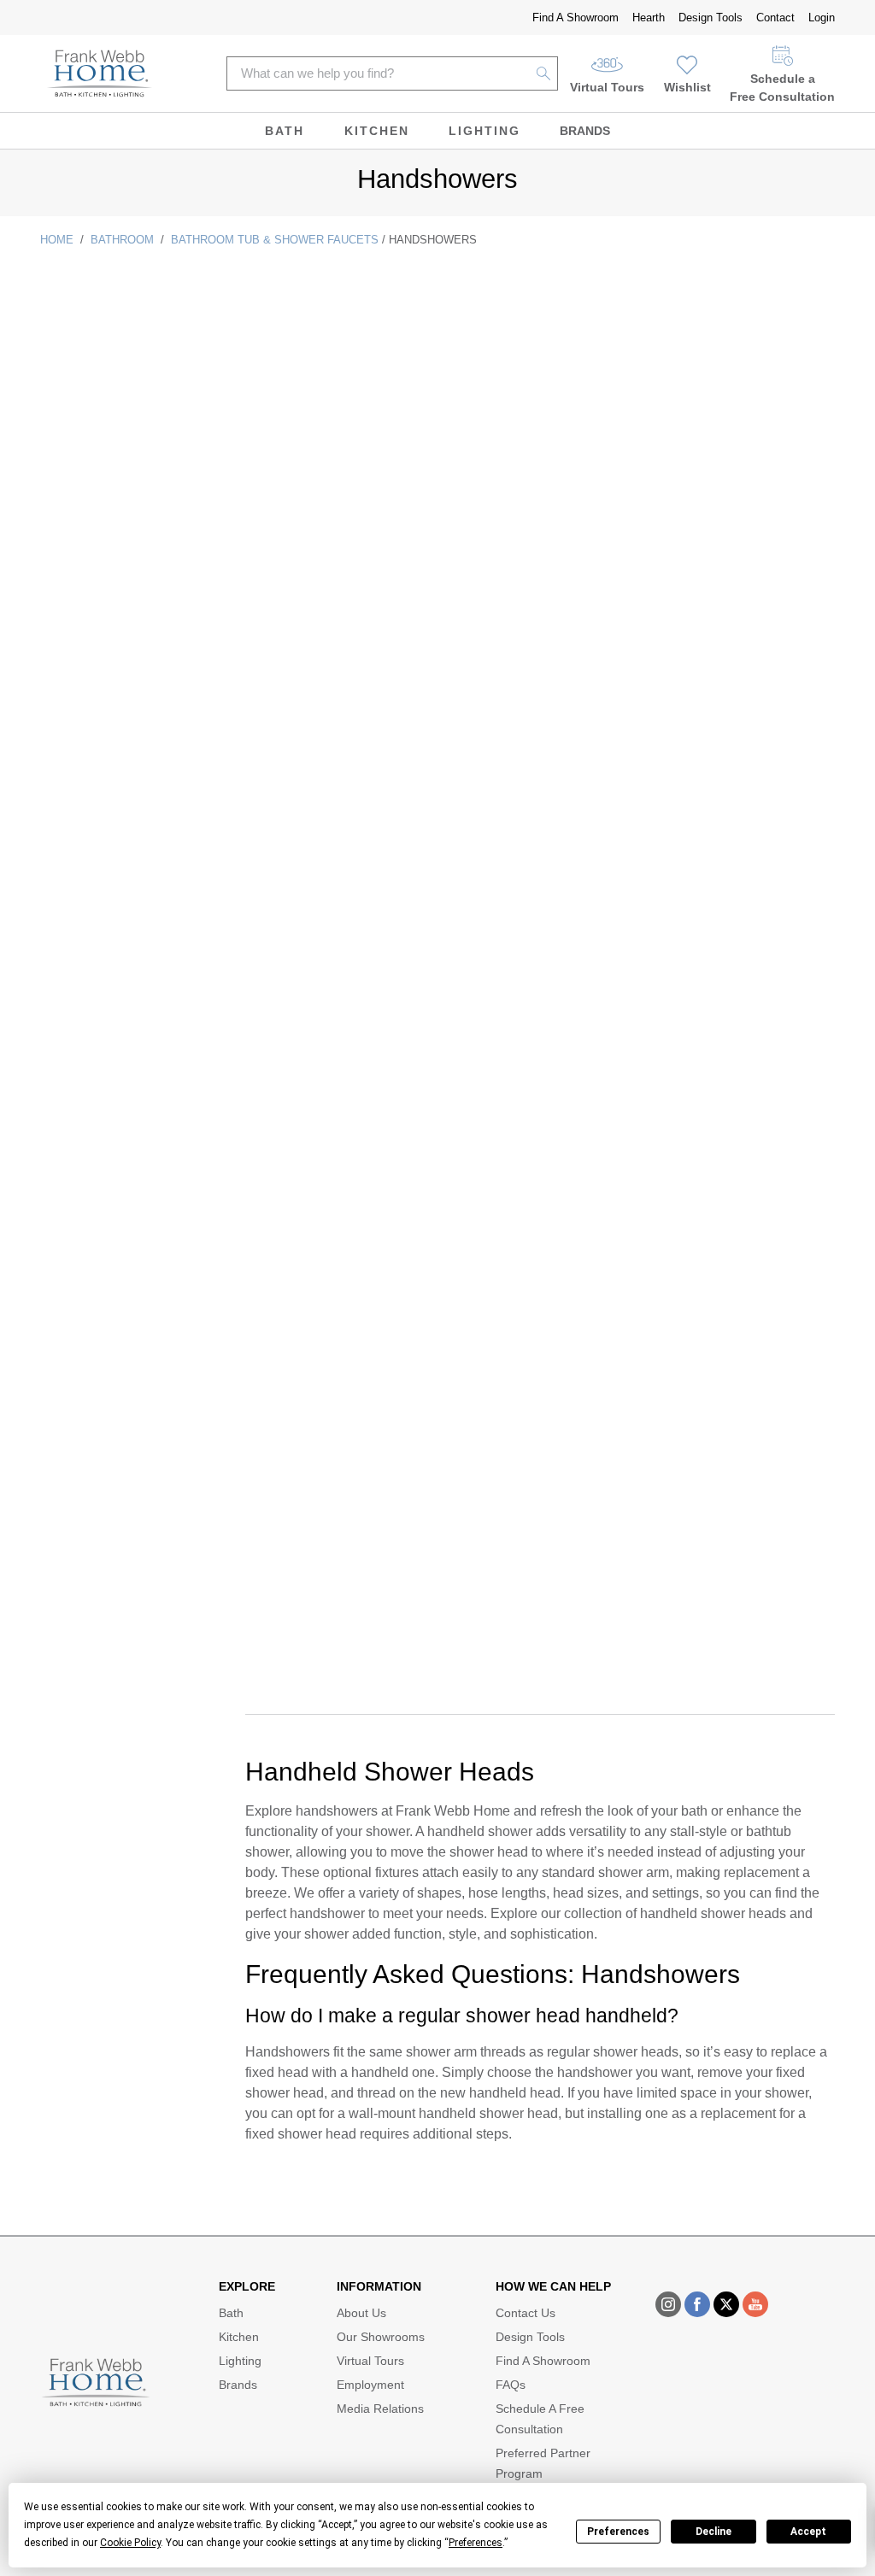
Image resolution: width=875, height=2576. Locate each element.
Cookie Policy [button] (130, 2543)
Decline (714, 2532)
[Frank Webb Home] (100, 73)
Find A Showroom (576, 18)
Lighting (484, 131)
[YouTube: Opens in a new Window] (755, 2304)
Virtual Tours (607, 87)
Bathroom (122, 240)
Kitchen (377, 131)
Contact (775, 18)
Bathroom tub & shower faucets (275, 240)
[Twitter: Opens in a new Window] (726, 2304)
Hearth (649, 18)
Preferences (618, 2532)
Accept (808, 2532)
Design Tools (711, 18)
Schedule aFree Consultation (782, 88)
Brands (585, 131)
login (822, 18)
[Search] (544, 73)
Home (57, 240)
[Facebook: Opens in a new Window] (697, 2304)
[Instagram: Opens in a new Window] (668, 2304)
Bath (285, 131)
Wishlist (687, 87)
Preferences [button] (476, 2543)
